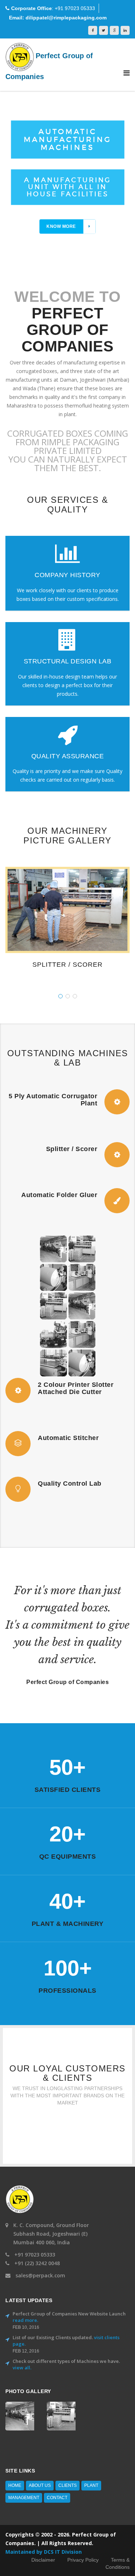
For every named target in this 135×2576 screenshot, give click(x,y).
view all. (22, 2368)
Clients (67, 2485)
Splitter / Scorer (67, 965)
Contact (57, 2498)
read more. (25, 2320)
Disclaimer (43, 2560)
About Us (40, 2485)
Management (24, 2498)
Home (15, 2485)
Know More (61, 226)
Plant (91, 2485)
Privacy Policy (83, 2560)
